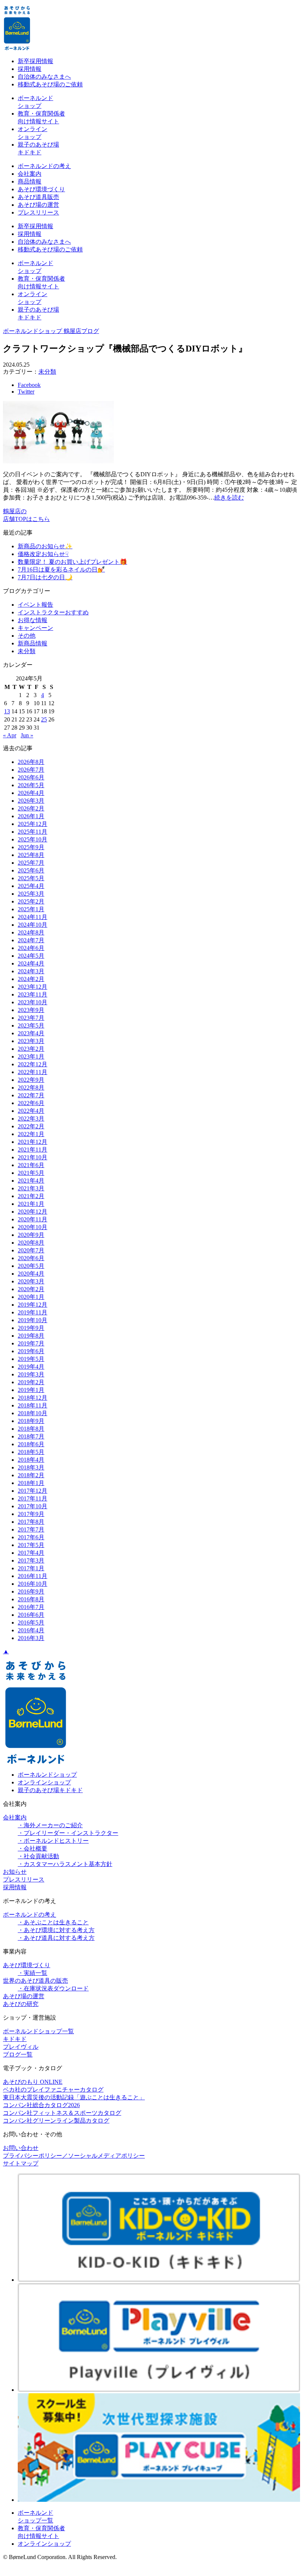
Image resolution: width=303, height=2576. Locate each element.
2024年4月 (31, 963)
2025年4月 (31, 886)
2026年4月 (31, 793)
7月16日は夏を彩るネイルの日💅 (61, 570)
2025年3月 (31, 894)
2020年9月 (31, 1235)
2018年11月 (33, 1405)
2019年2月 (31, 1382)
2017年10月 (33, 1506)
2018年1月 (31, 1483)
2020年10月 (33, 1227)
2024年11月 (33, 917)
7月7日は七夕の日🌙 (45, 577)
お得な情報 (33, 620)
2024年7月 (31, 940)
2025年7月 (31, 863)
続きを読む (229, 498)
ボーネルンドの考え (44, 166)
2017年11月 (33, 1498)
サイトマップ (21, 2163)
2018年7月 (31, 1436)
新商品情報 (33, 643)
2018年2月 (31, 1475)
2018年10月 (33, 1413)
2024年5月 (31, 956)
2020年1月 (31, 1297)
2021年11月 (33, 1150)
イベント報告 (35, 605)
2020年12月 (33, 1212)
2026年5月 (31, 785)
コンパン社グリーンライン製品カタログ (56, 2121)
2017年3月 (31, 1560)
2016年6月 (31, 1615)
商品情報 (30, 181)
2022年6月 (31, 1103)
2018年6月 (31, 1444)
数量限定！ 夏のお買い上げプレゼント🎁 (72, 562)
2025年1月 (31, 909)
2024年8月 (31, 932)
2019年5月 (31, 1359)
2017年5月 (31, 1545)
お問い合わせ (21, 2148)
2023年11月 (33, 994)
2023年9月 (31, 1010)
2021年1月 (31, 1204)
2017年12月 (33, 1491)
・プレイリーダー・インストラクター (68, 1833)
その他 (27, 636)
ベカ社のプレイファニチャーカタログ (53, 2090)
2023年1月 (31, 1057)
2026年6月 (31, 777)
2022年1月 (31, 1134)
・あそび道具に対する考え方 (56, 1938)
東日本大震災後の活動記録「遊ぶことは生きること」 (74, 2097)
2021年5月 (31, 1173)
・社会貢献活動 (38, 1856)
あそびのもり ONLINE (33, 2082)
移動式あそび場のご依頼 (50, 84)
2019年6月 (31, 1351)
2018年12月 (33, 1398)
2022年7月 (31, 1095)
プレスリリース (38, 212)
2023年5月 (31, 1025)
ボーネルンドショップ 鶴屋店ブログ (51, 331)
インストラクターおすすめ (53, 612)
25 (44, 719)
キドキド (15, 2039)
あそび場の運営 (38, 205)
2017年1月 (31, 1568)
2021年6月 (31, 1165)
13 (7, 711)
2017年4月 (31, 1553)
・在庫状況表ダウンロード (53, 1988)
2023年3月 (31, 1041)
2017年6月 (31, 1537)
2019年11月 (33, 1312)
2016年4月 (31, 1630)
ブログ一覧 (18, 2054)
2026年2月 (31, 808)
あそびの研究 (21, 2004)
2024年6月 (31, 948)
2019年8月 (31, 1336)
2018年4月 (31, 1460)
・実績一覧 (33, 1973)
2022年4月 (31, 1111)
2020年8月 (31, 1243)
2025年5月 (31, 878)
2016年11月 (33, 1576)
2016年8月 (31, 1599)
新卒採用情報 (35, 61)
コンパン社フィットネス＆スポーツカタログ (62, 2113)
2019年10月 (33, 1320)
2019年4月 (31, 1367)
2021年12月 (33, 1142)
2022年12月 (33, 1064)
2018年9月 (31, 1421)
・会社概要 (33, 1848)
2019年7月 (31, 1343)
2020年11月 (33, 1219)
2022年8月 (31, 1088)
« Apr (10, 735)
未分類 (47, 372)
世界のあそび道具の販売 (35, 1981)
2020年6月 (31, 1258)
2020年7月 (31, 1250)
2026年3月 (31, 801)
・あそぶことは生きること (53, 1922)
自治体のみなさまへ (44, 77)
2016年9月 (31, 1591)
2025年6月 (31, 870)
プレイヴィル (21, 2047)
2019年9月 (31, 1328)
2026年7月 (31, 770)
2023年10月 (33, 1002)
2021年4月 (31, 1181)
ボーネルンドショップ (47, 1775)
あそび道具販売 (38, 197)
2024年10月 (33, 925)
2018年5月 (31, 1452)
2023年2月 (31, 1049)
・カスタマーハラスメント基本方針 (65, 1864)
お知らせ (15, 1872)
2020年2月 (31, 1289)
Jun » (27, 735)
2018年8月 (31, 1429)
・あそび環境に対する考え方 (56, 1930)
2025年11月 (33, 832)
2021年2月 (31, 1196)
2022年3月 (31, 1119)
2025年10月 (33, 839)
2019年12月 (33, 1305)
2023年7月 (31, 1018)
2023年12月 (33, 987)
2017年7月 (31, 1529)
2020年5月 (31, 1266)
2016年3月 (31, 1638)
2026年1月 (31, 816)
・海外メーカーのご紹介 (50, 1825)
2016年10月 (33, 1584)
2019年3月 (31, 1374)
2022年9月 (31, 1080)
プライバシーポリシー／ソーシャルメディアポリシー (74, 2156)
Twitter (26, 392)
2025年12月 (33, 824)
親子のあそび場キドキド (50, 1790)
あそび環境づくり (41, 189)
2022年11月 (33, 1072)
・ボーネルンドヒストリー (53, 1841)
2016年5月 (31, 1623)
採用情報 (30, 69)
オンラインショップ (44, 1782)
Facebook (29, 385)
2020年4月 (31, 1274)
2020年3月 (31, 1281)
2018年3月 (31, 1467)
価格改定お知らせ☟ (43, 554)
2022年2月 (31, 1126)
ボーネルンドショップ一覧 (38, 2031)
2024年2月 (31, 979)
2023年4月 (31, 1033)
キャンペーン (35, 628)
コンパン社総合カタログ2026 (41, 2105)
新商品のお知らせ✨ (45, 546)
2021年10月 (33, 1157)
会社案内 (30, 174)
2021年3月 (31, 1188)
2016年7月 (31, 1607)
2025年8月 (31, 855)
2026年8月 (31, 762)
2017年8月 (31, 1522)
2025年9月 (31, 847)
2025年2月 (31, 901)
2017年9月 (31, 1514)
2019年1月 (31, 1390)
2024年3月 (31, 971)
